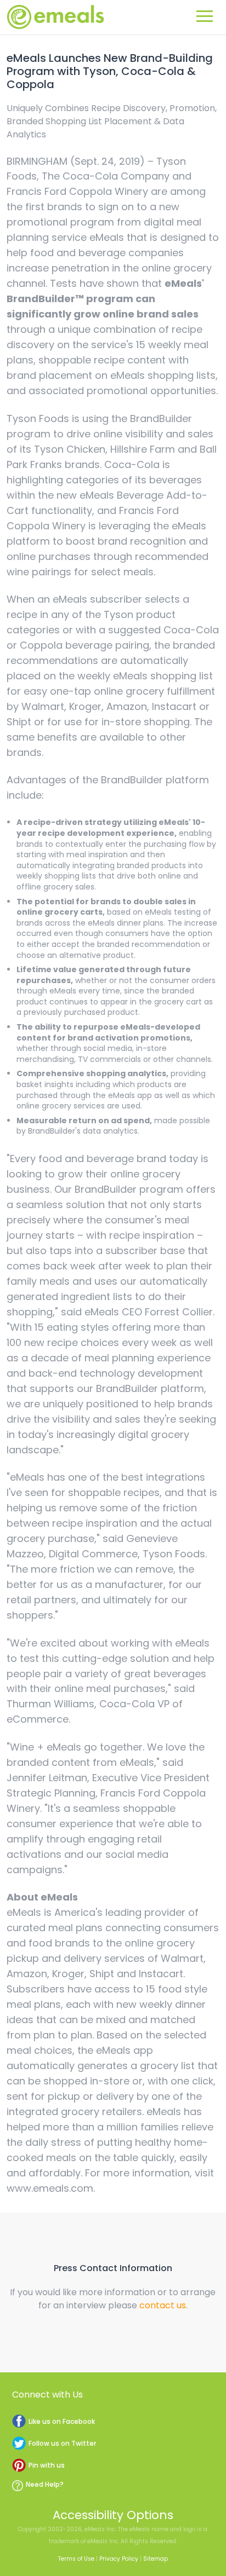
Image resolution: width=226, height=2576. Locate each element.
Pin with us (47, 2465)
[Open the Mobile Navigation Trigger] (205, 14)
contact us (163, 2305)
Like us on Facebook (62, 2421)
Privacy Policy (119, 2559)
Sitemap (156, 2559)
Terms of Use (76, 2559)
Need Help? (45, 2484)
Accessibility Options (113, 2515)
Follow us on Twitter (62, 2443)
